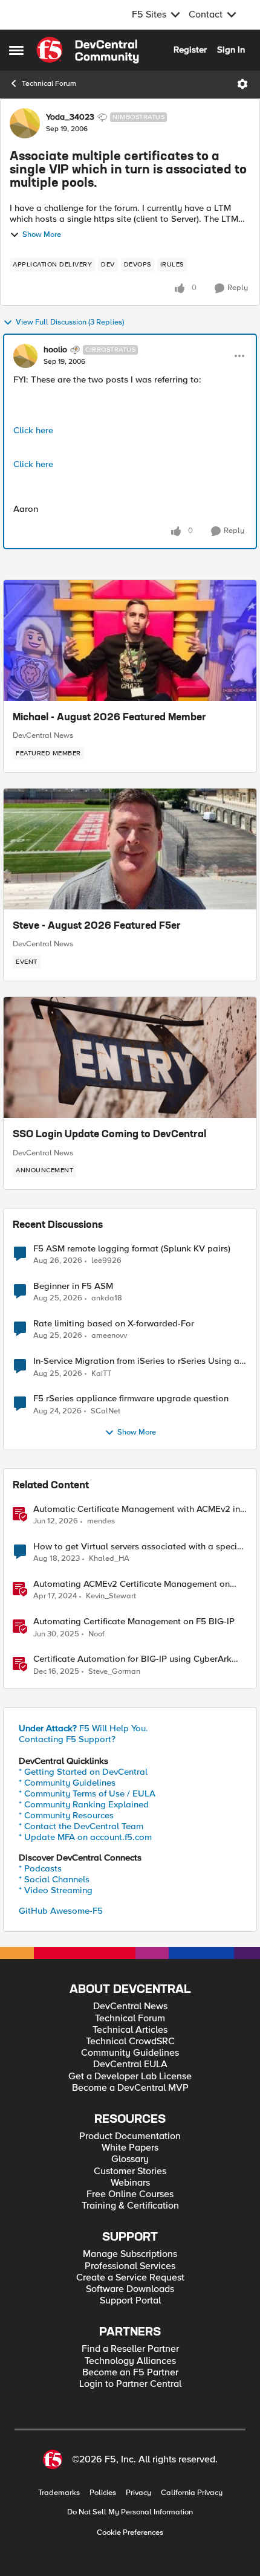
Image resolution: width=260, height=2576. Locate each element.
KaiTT (101, 1374)
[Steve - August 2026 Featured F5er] (130, 849)
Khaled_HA (109, 1559)
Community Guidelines (130, 2053)
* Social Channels (54, 1879)
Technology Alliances (130, 2361)
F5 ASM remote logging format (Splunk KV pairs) (132, 1249)
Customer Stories (130, 2171)
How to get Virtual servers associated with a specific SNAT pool (140, 1547)
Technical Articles (130, 2030)
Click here (33, 430)
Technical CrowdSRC (130, 2042)
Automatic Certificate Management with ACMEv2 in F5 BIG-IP (137, 1509)
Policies (103, 2493)
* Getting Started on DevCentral (83, 1772)
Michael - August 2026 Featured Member (109, 718)
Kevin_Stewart (111, 1596)
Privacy (138, 2493)
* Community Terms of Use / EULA (87, 1793)
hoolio (55, 350)
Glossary (130, 2159)
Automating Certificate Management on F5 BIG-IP (134, 1622)
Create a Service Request (130, 2278)
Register (190, 50)
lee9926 (106, 1261)
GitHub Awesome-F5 (61, 1911)
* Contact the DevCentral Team (81, 1826)
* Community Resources (66, 1815)
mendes (101, 1521)
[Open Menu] (242, 84)
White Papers (130, 2148)
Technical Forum (49, 84)
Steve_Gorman (114, 1672)
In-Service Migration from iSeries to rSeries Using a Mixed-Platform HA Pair (136, 1361)
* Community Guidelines (67, 1783)
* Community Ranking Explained (84, 1804)
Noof (96, 1634)
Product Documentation (130, 2136)
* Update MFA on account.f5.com (85, 1837)
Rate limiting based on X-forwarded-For (114, 1324)
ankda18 (107, 1298)
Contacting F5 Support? (67, 1739)
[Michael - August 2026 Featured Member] (130, 641)
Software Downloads (130, 2289)
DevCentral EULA (130, 2064)
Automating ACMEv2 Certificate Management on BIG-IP (132, 1584)
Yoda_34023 (70, 117)
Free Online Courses (130, 2194)
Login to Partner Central (130, 2384)
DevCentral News (43, 735)
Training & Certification (130, 2206)
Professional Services (130, 2266)
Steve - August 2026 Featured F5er (97, 926)
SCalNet (106, 1411)
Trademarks (59, 2493)
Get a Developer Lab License (130, 2077)
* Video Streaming (56, 1890)
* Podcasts (40, 1868)
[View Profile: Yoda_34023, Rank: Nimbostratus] (25, 123)
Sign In (231, 50)
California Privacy (192, 2493)
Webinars (130, 2183)
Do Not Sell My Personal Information (130, 2512)
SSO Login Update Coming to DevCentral (109, 1135)
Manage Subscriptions (130, 2254)
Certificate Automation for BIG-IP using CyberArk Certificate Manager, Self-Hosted (132, 1659)
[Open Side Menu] (16, 50)
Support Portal (130, 2301)
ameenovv (109, 1336)
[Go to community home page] (88, 50)
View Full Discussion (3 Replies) (70, 322)
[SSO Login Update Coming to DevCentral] (130, 1057)
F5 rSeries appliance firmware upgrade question (131, 1399)
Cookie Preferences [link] (130, 2532)
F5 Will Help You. (83, 1728)
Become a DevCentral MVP (130, 2088)
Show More (42, 235)
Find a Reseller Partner (130, 2349)
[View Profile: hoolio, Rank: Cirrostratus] (25, 356)
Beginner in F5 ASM (73, 1286)
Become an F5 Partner (130, 2373)
